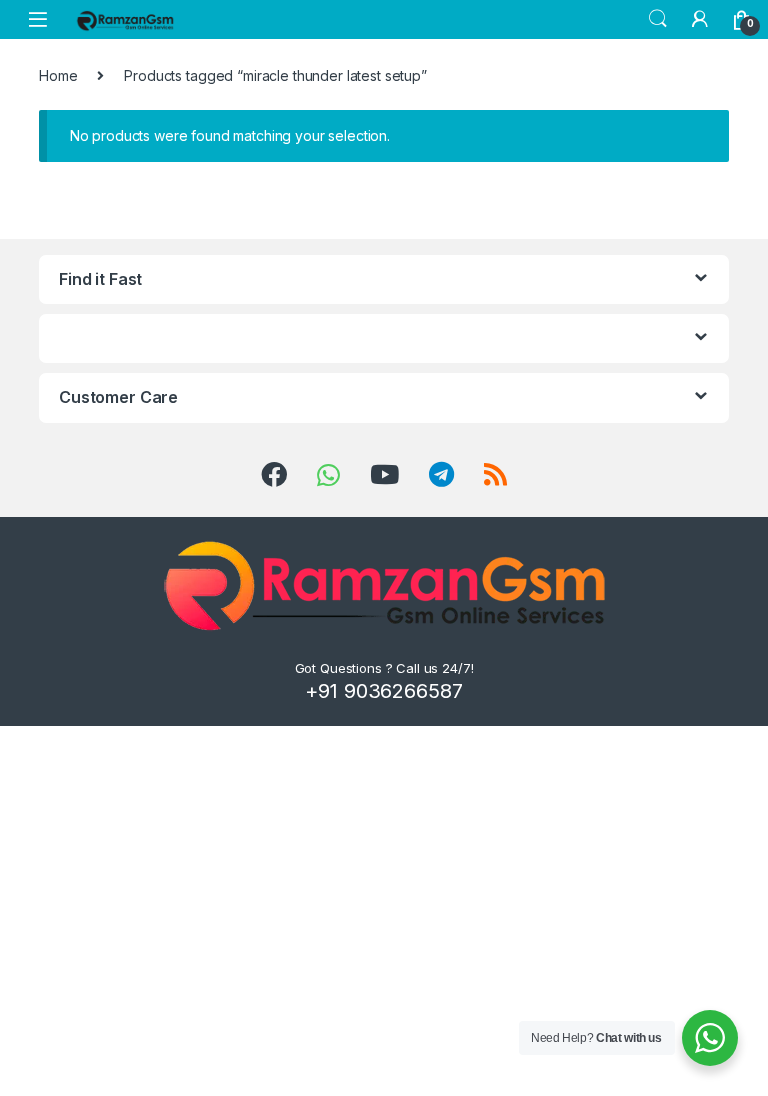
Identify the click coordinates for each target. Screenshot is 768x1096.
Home (58, 75)
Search (658, 19)
